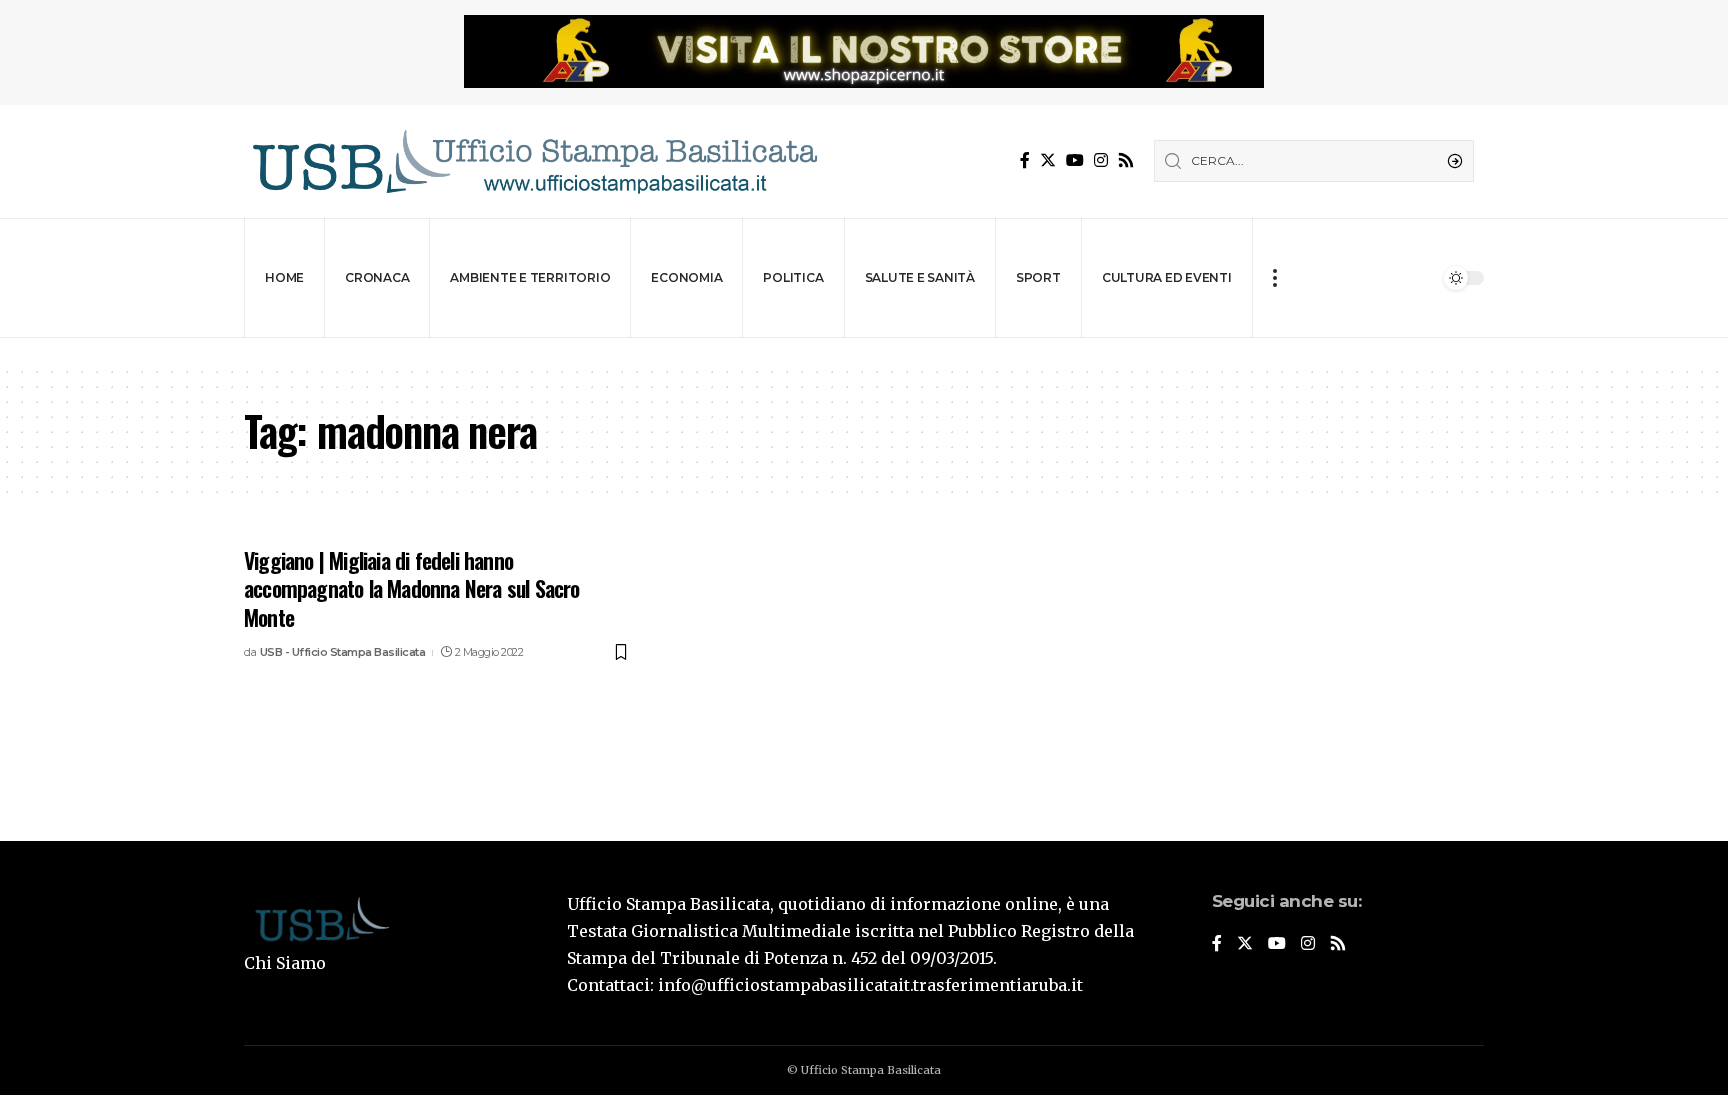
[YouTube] (1075, 160)
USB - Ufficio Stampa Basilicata (343, 652)
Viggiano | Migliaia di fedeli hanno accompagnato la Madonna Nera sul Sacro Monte (412, 588)
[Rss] (1126, 160)
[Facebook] (1025, 160)
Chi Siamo (285, 963)
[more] (1274, 278)
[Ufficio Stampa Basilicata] (534, 161)
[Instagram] (1101, 160)
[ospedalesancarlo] (864, 351)
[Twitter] (1048, 160)
